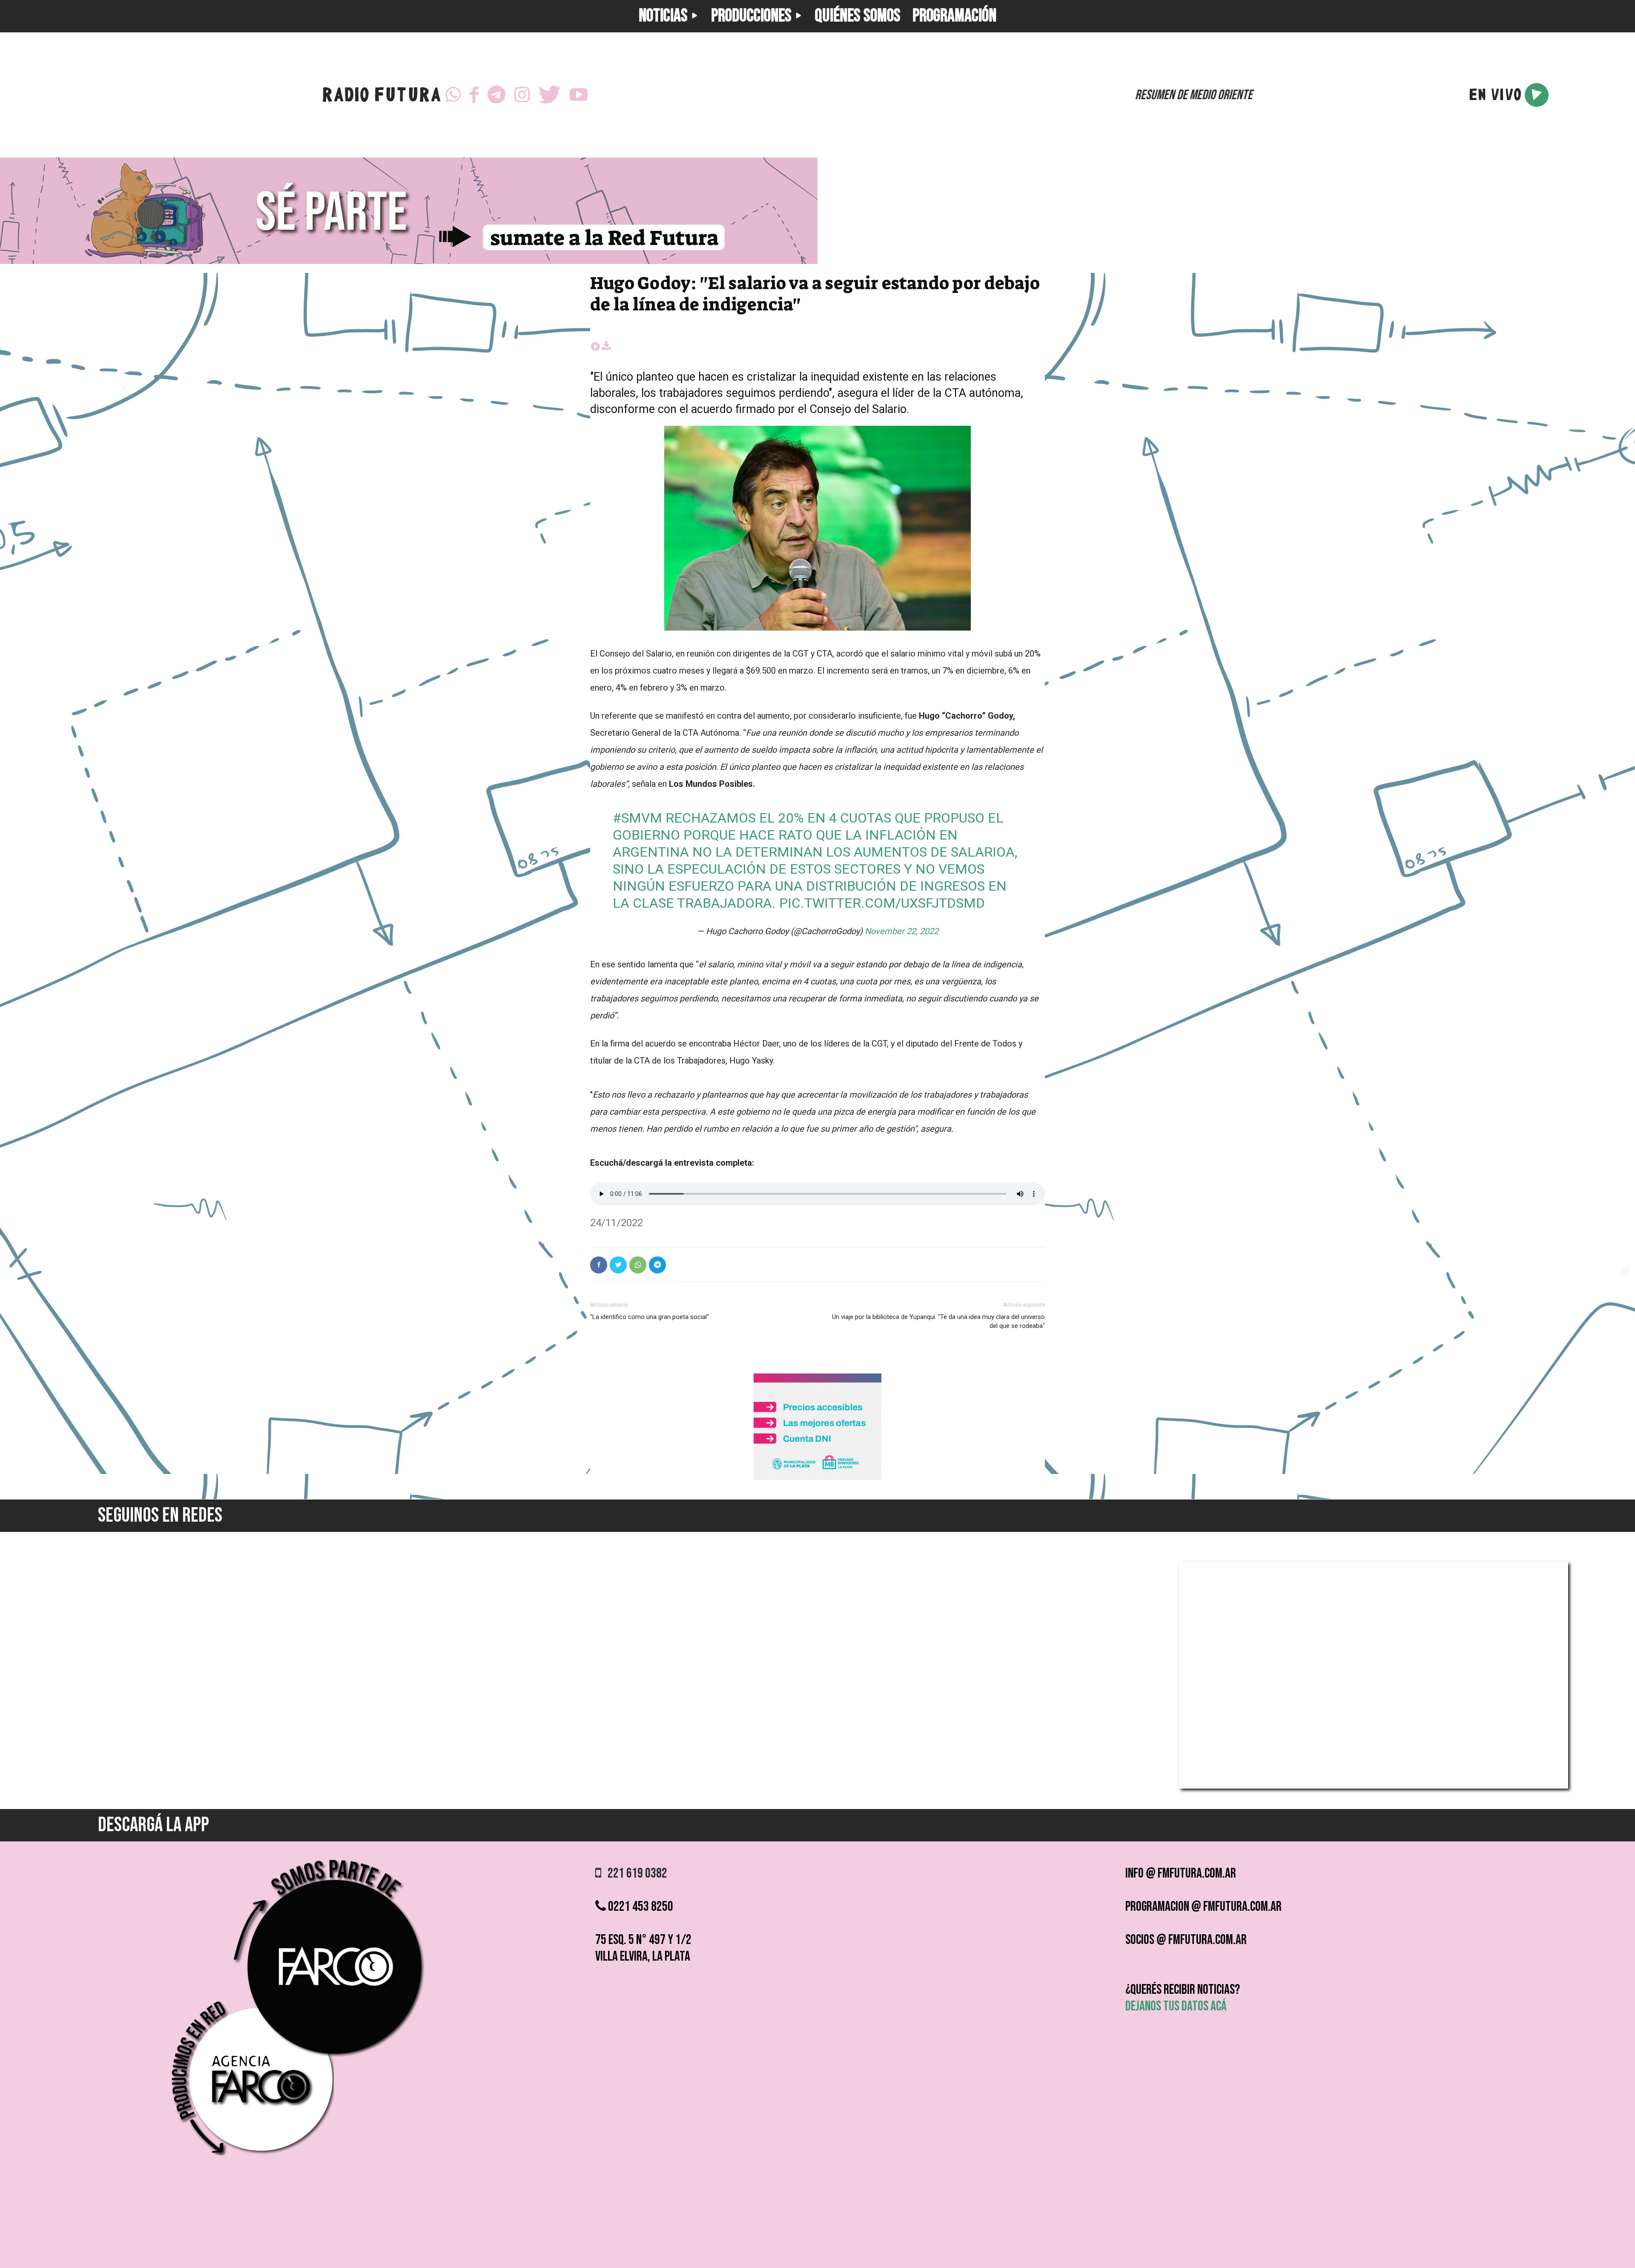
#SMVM (637, 818)
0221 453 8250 (640, 1907)
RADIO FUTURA (381, 97)
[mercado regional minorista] (817, 1478)
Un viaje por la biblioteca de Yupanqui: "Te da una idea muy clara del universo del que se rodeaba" (938, 1321)
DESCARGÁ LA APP (153, 1825)
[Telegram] (496, 95)
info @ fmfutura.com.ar (1181, 1874)
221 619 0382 (634, 1874)
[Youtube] (579, 95)
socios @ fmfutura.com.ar (1186, 1940)
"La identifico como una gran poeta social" (650, 1317)
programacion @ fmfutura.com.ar (1203, 1907)
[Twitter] (550, 95)
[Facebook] (474, 95)
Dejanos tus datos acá (1176, 2006)
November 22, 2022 (902, 931)
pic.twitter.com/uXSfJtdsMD (882, 903)
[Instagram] (522, 95)
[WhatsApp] (453, 95)
